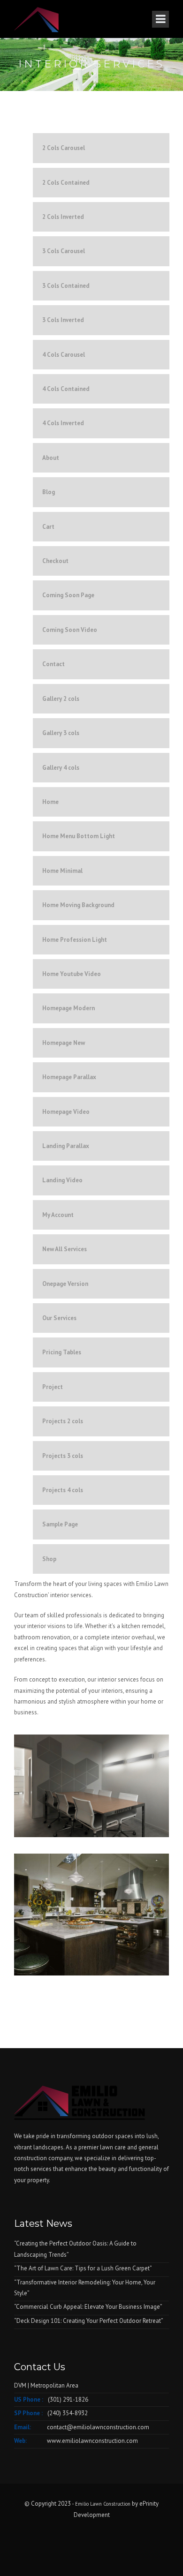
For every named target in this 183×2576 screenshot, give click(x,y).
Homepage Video (66, 1112)
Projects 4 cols (63, 1490)
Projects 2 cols (63, 1421)
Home (50, 802)
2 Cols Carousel (64, 148)
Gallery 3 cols (61, 733)
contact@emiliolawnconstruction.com (98, 2427)
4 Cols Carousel (64, 355)
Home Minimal (62, 871)
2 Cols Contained (66, 183)
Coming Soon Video (70, 630)
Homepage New (64, 1043)
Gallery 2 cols (61, 699)
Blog (49, 492)
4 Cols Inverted (63, 423)
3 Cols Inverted (63, 320)
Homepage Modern (69, 1008)
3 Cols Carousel (64, 251)
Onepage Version (65, 1284)
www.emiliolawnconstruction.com (92, 2441)
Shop (49, 1559)
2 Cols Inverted (63, 217)
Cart (48, 527)
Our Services (59, 1318)
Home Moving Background (78, 905)
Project (53, 1387)
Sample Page (60, 1524)
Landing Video (62, 1180)
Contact (53, 664)
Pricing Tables (62, 1352)
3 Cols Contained (66, 286)
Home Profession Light (75, 940)
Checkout (55, 561)
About (51, 458)
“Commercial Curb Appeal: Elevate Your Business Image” (88, 2307)
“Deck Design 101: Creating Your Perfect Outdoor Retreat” (89, 2321)
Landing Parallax (66, 1146)
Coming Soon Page (68, 595)
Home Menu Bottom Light (79, 836)
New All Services (65, 1249)
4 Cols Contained (66, 389)
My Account (58, 1215)
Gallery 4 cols (61, 768)
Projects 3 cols (63, 1456)
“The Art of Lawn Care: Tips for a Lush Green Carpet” (83, 2268)
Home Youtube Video (72, 974)
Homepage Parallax (69, 1077)
